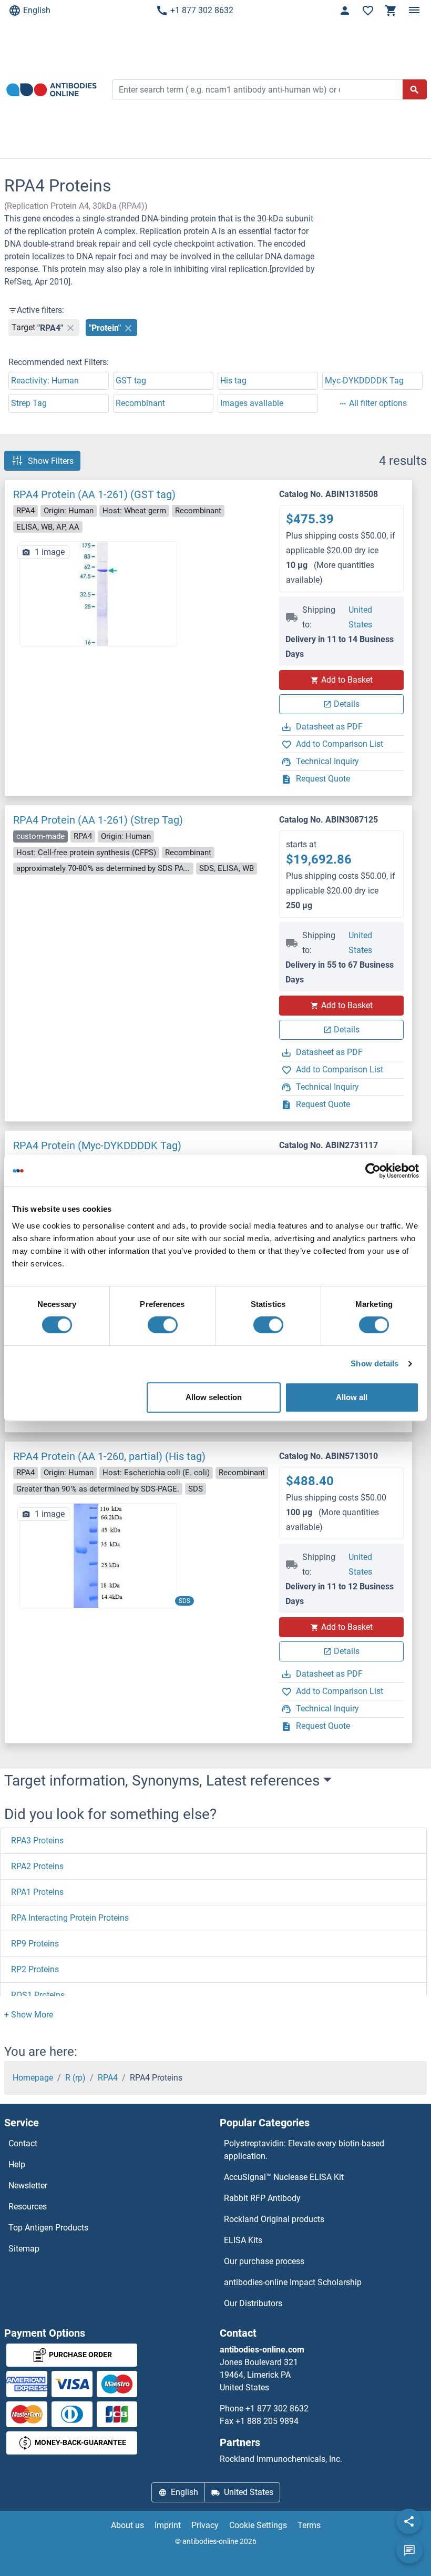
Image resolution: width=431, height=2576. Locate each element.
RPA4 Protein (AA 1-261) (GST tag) (94, 494)
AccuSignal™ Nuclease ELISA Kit (284, 2177)
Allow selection (214, 1397)
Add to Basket (347, 680)
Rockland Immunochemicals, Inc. (281, 2459)
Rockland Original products (274, 2219)
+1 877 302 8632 (202, 10)
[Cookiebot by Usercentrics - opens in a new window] (373, 1171)
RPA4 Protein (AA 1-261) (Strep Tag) (98, 820)
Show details (374, 1363)
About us (127, 2525)
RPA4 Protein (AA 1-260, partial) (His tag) (109, 1456)
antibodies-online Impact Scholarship (293, 2282)
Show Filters (51, 460)
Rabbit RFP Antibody (262, 2198)
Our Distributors (253, 2303)
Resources (28, 2207)
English (37, 10)
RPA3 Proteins (37, 1840)
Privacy (205, 2525)
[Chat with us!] (409, 2551)
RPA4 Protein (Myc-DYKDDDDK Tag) (97, 1145)
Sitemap (24, 2249)
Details (347, 704)
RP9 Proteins (35, 1944)
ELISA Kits (243, 2240)
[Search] (415, 89)
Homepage (33, 2078)
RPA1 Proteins (37, 1892)
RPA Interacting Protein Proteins (70, 1918)
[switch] (163, 1325)
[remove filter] (70, 328)
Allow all (352, 1397)
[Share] (409, 2521)
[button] (29, 2015)
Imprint (168, 2525)
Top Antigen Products (48, 2228)
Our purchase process (264, 2261)
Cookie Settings (258, 2525)
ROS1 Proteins (38, 1995)
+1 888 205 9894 (267, 2421)
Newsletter (28, 2185)
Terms (309, 2525)
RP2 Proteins (35, 1969)
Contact (23, 2143)
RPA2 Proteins (37, 1866)
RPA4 (108, 2078)
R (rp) (75, 2078)
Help (17, 2164)
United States (360, 617)
